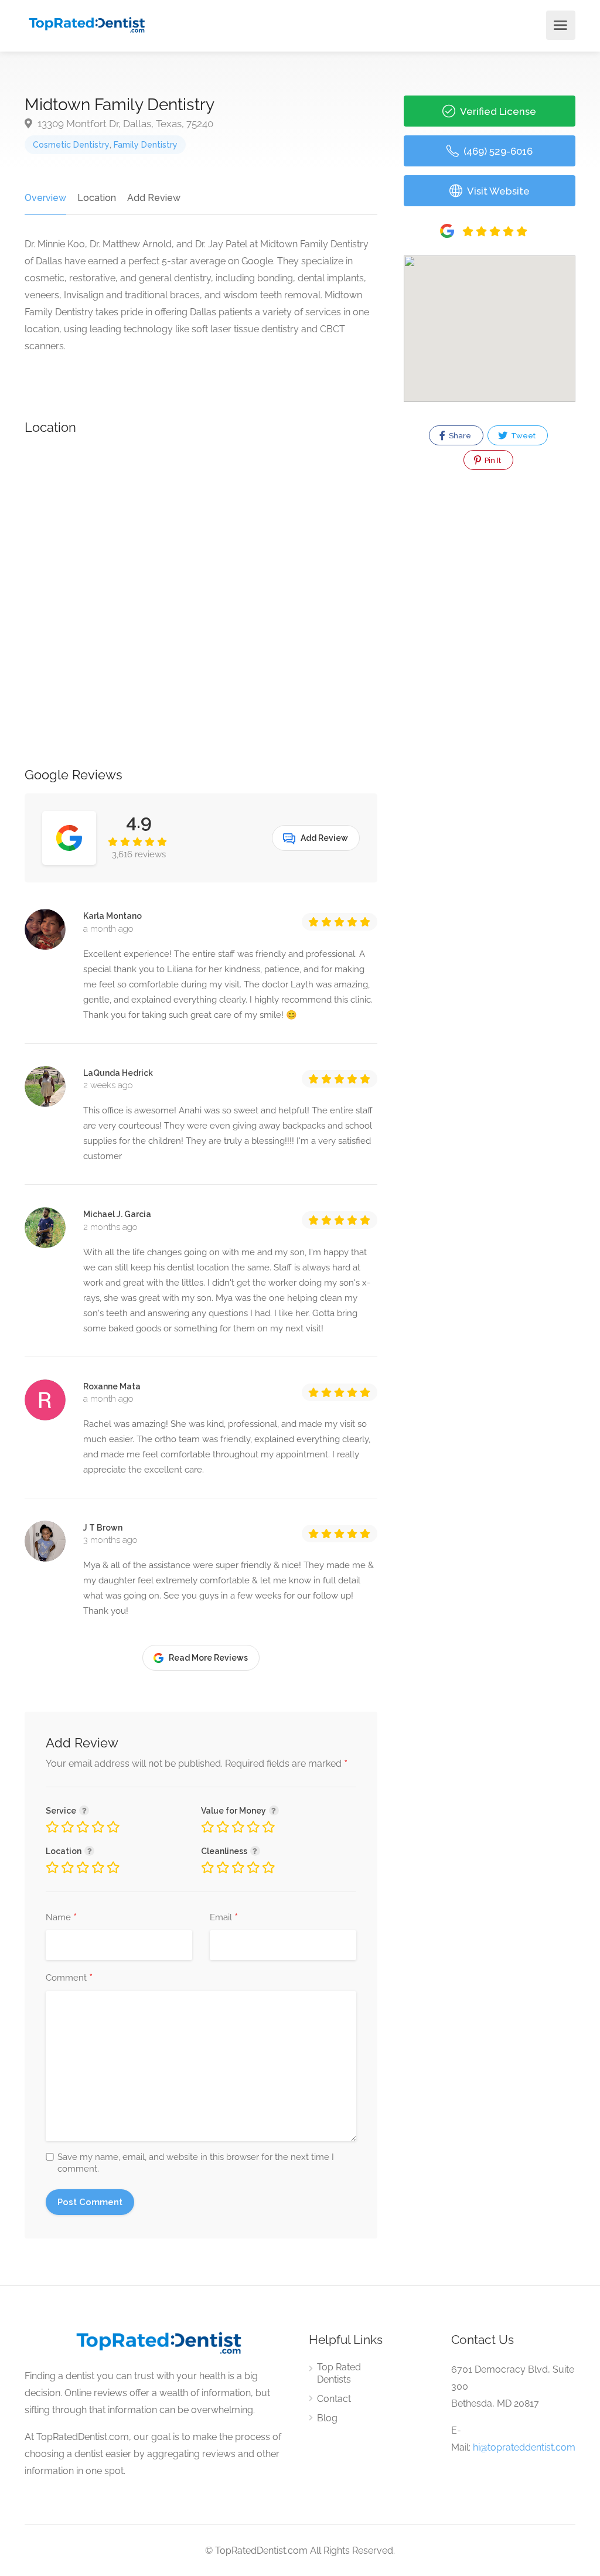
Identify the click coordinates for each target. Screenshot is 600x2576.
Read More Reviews (208, 1658)
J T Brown (103, 1528)
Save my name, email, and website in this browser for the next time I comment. (196, 2163)
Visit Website (497, 191)
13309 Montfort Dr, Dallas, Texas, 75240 (124, 124)
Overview (45, 198)
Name (61, 1918)
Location (97, 198)
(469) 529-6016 (497, 151)
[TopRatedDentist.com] (86, 24)
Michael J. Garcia (117, 1214)
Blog (327, 2418)
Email (224, 1918)
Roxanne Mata (112, 1386)
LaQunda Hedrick (118, 1073)
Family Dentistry (146, 145)
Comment (69, 1978)
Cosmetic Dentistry (71, 145)
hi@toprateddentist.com (524, 2447)
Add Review (154, 198)
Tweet (522, 436)
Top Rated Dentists (339, 2373)
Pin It (492, 460)
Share (459, 436)
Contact (334, 2399)
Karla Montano (112, 916)
